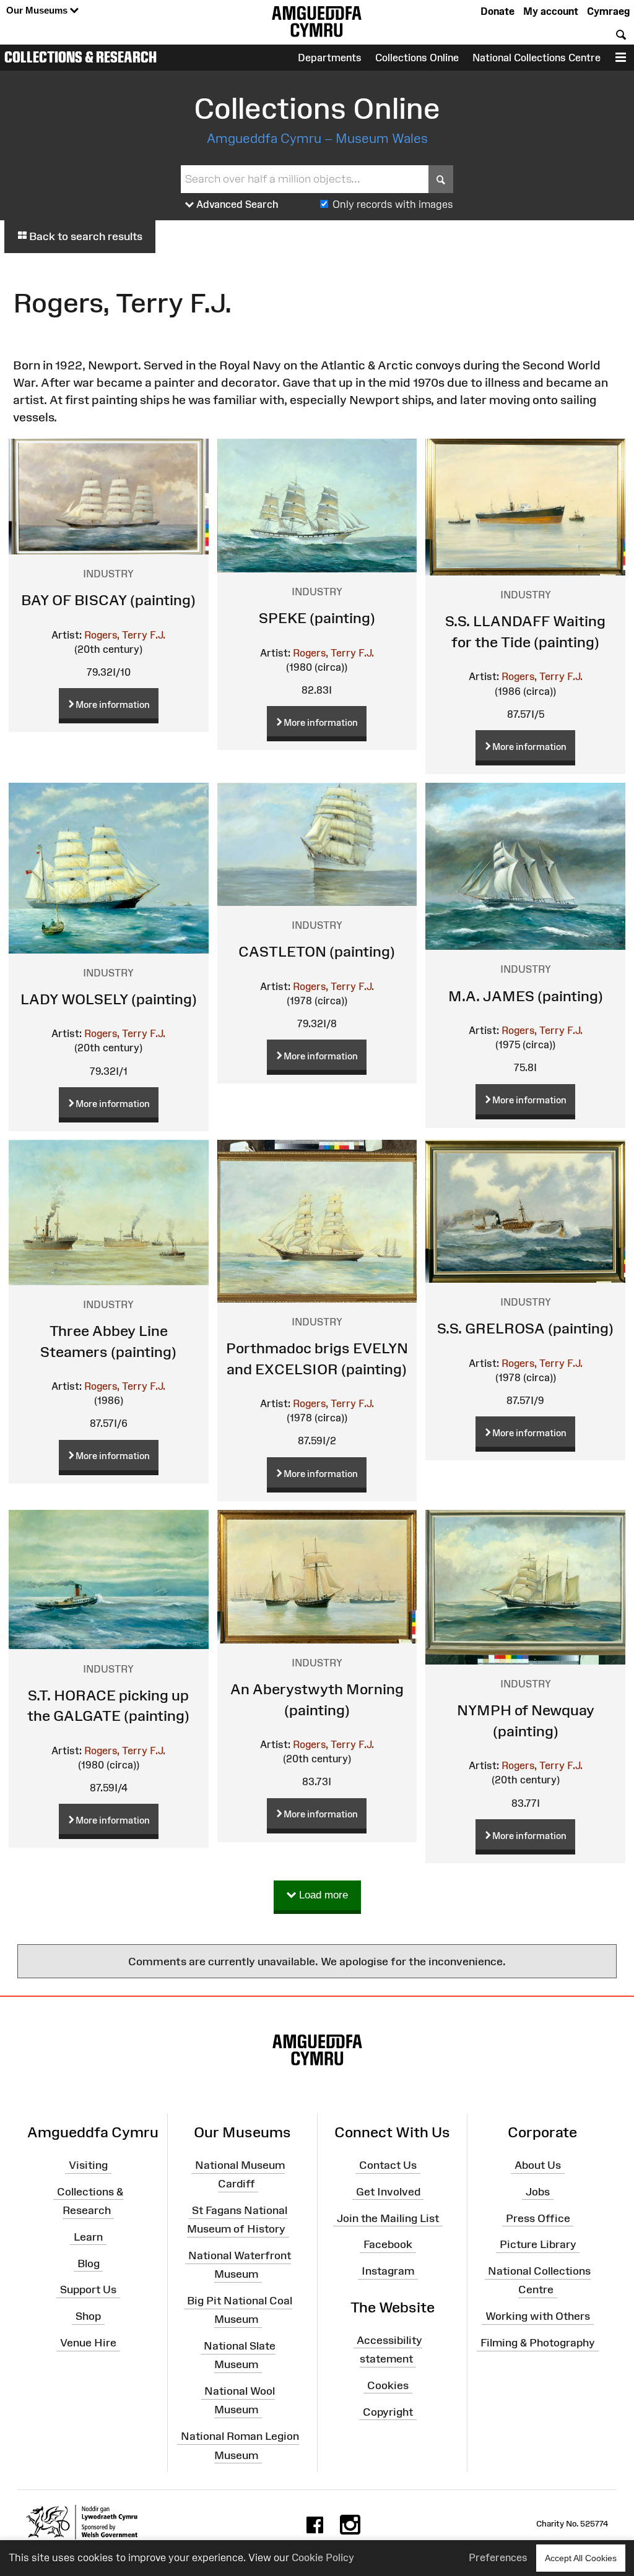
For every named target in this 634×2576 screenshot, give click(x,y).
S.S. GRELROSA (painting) (525, 1328)
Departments (330, 58)
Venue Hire (88, 2343)
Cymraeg (608, 11)
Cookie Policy (323, 2557)
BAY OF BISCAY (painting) (108, 600)
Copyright (388, 2411)
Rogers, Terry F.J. (125, 635)
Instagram (388, 2271)
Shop (88, 2316)
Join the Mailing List (388, 2218)
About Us (538, 2165)
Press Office (538, 2218)
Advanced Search (236, 204)
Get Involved (388, 2192)
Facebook (388, 2244)
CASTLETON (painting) (317, 951)
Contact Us (388, 2165)
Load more (322, 1895)
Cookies (388, 2385)
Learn (88, 2237)
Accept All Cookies (581, 2558)
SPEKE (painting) (317, 618)
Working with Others (538, 2316)
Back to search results (85, 236)
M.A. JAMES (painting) (526, 996)
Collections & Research (80, 57)
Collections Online (417, 58)
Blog (89, 2263)
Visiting (88, 2165)
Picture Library (538, 2244)
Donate (497, 11)
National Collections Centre (536, 58)
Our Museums (38, 10)
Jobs (538, 2192)
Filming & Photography (538, 2343)
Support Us (88, 2290)
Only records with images (393, 204)
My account (551, 11)
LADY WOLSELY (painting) (109, 999)
